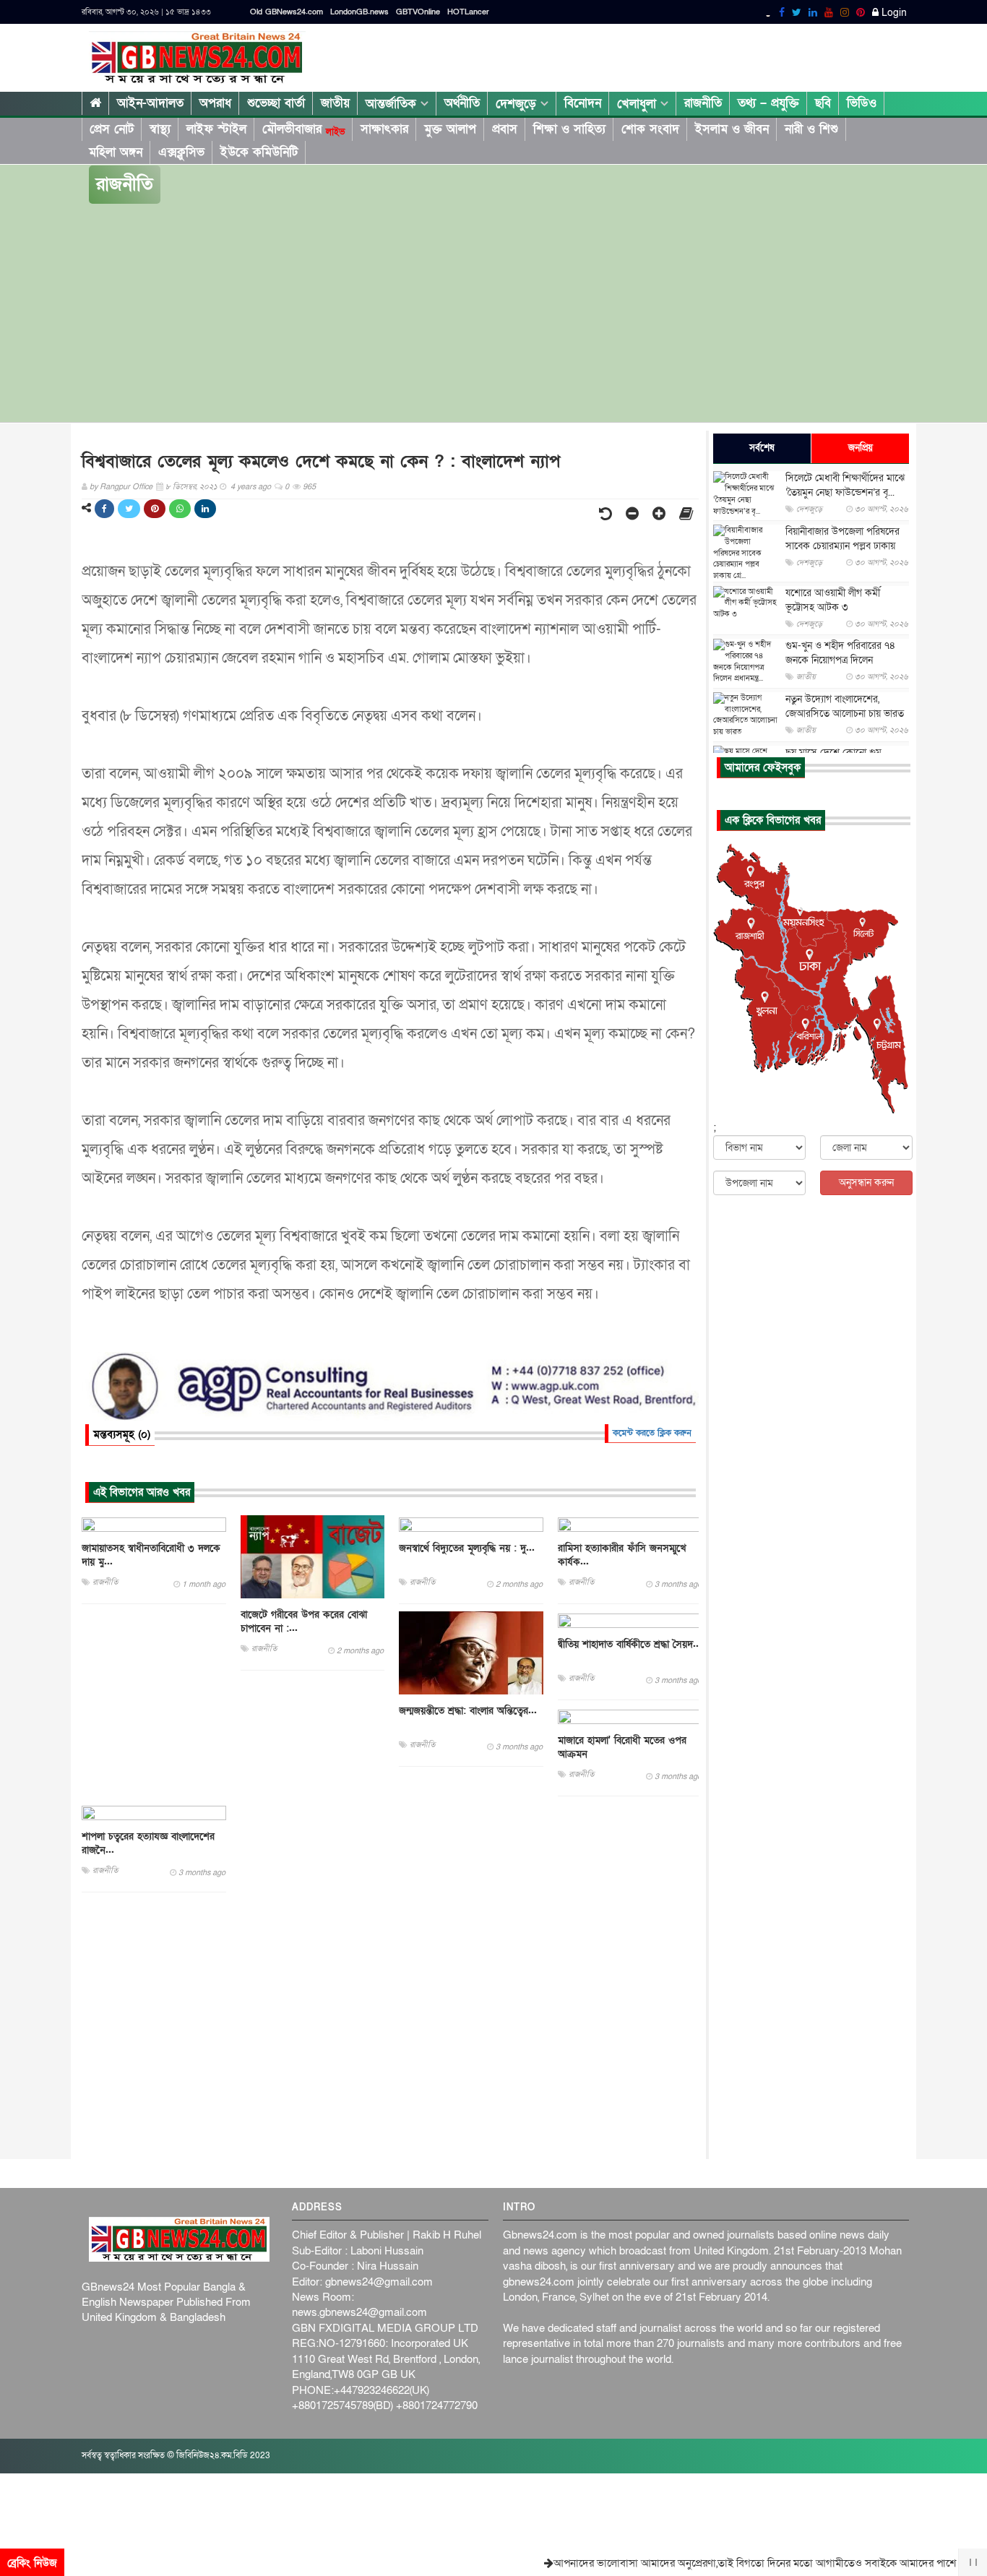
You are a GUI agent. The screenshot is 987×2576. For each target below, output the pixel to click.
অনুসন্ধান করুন (866, 1183)
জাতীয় (335, 103)
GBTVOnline (418, 12)
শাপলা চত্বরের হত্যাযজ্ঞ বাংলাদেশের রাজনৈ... (148, 1843)
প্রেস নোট (112, 129)
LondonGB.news (359, 12)
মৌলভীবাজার (303, 129)
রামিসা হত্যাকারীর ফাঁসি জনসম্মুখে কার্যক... (622, 1555)
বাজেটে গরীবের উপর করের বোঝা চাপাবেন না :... (304, 1621)
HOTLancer (468, 12)
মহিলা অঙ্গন (116, 152)
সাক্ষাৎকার (384, 129)
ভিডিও (862, 103)
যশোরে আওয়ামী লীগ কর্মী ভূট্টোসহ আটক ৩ (833, 600)
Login (893, 13)
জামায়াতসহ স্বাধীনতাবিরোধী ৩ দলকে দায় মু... (151, 1555)
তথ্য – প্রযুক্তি (768, 103)
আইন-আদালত (150, 103)
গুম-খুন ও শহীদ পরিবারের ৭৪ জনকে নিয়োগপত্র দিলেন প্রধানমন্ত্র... (840, 660)
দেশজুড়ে (518, 104)
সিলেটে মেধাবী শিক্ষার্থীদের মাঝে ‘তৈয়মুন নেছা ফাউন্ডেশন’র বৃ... (845, 485)
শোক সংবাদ (650, 129)
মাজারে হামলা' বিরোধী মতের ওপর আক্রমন (622, 1747)
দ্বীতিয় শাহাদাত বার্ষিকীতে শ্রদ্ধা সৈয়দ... (630, 1644)
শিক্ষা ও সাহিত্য (569, 129)
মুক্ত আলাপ (450, 129)
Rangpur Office (126, 487)
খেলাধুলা (639, 104)
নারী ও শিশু (811, 129)
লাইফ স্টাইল (216, 129)
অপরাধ (215, 103)
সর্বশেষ (762, 448)
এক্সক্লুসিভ (181, 152)
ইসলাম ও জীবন (732, 129)
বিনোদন (583, 103)
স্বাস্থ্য (160, 129)
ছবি (823, 103)
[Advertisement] (493, 314)
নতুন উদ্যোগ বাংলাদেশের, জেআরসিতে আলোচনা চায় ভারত (845, 706)
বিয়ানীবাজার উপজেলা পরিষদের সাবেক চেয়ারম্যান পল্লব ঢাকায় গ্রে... (842, 546)
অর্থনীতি (462, 103)
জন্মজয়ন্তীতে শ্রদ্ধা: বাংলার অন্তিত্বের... (468, 1711)
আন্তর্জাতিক (393, 104)
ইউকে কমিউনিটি (259, 152)
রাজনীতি (703, 103)
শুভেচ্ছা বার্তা (276, 103)
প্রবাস (505, 129)
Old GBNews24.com (286, 12)
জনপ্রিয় (861, 448)
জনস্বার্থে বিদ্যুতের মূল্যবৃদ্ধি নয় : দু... (467, 1548)
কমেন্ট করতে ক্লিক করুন (652, 1433)
